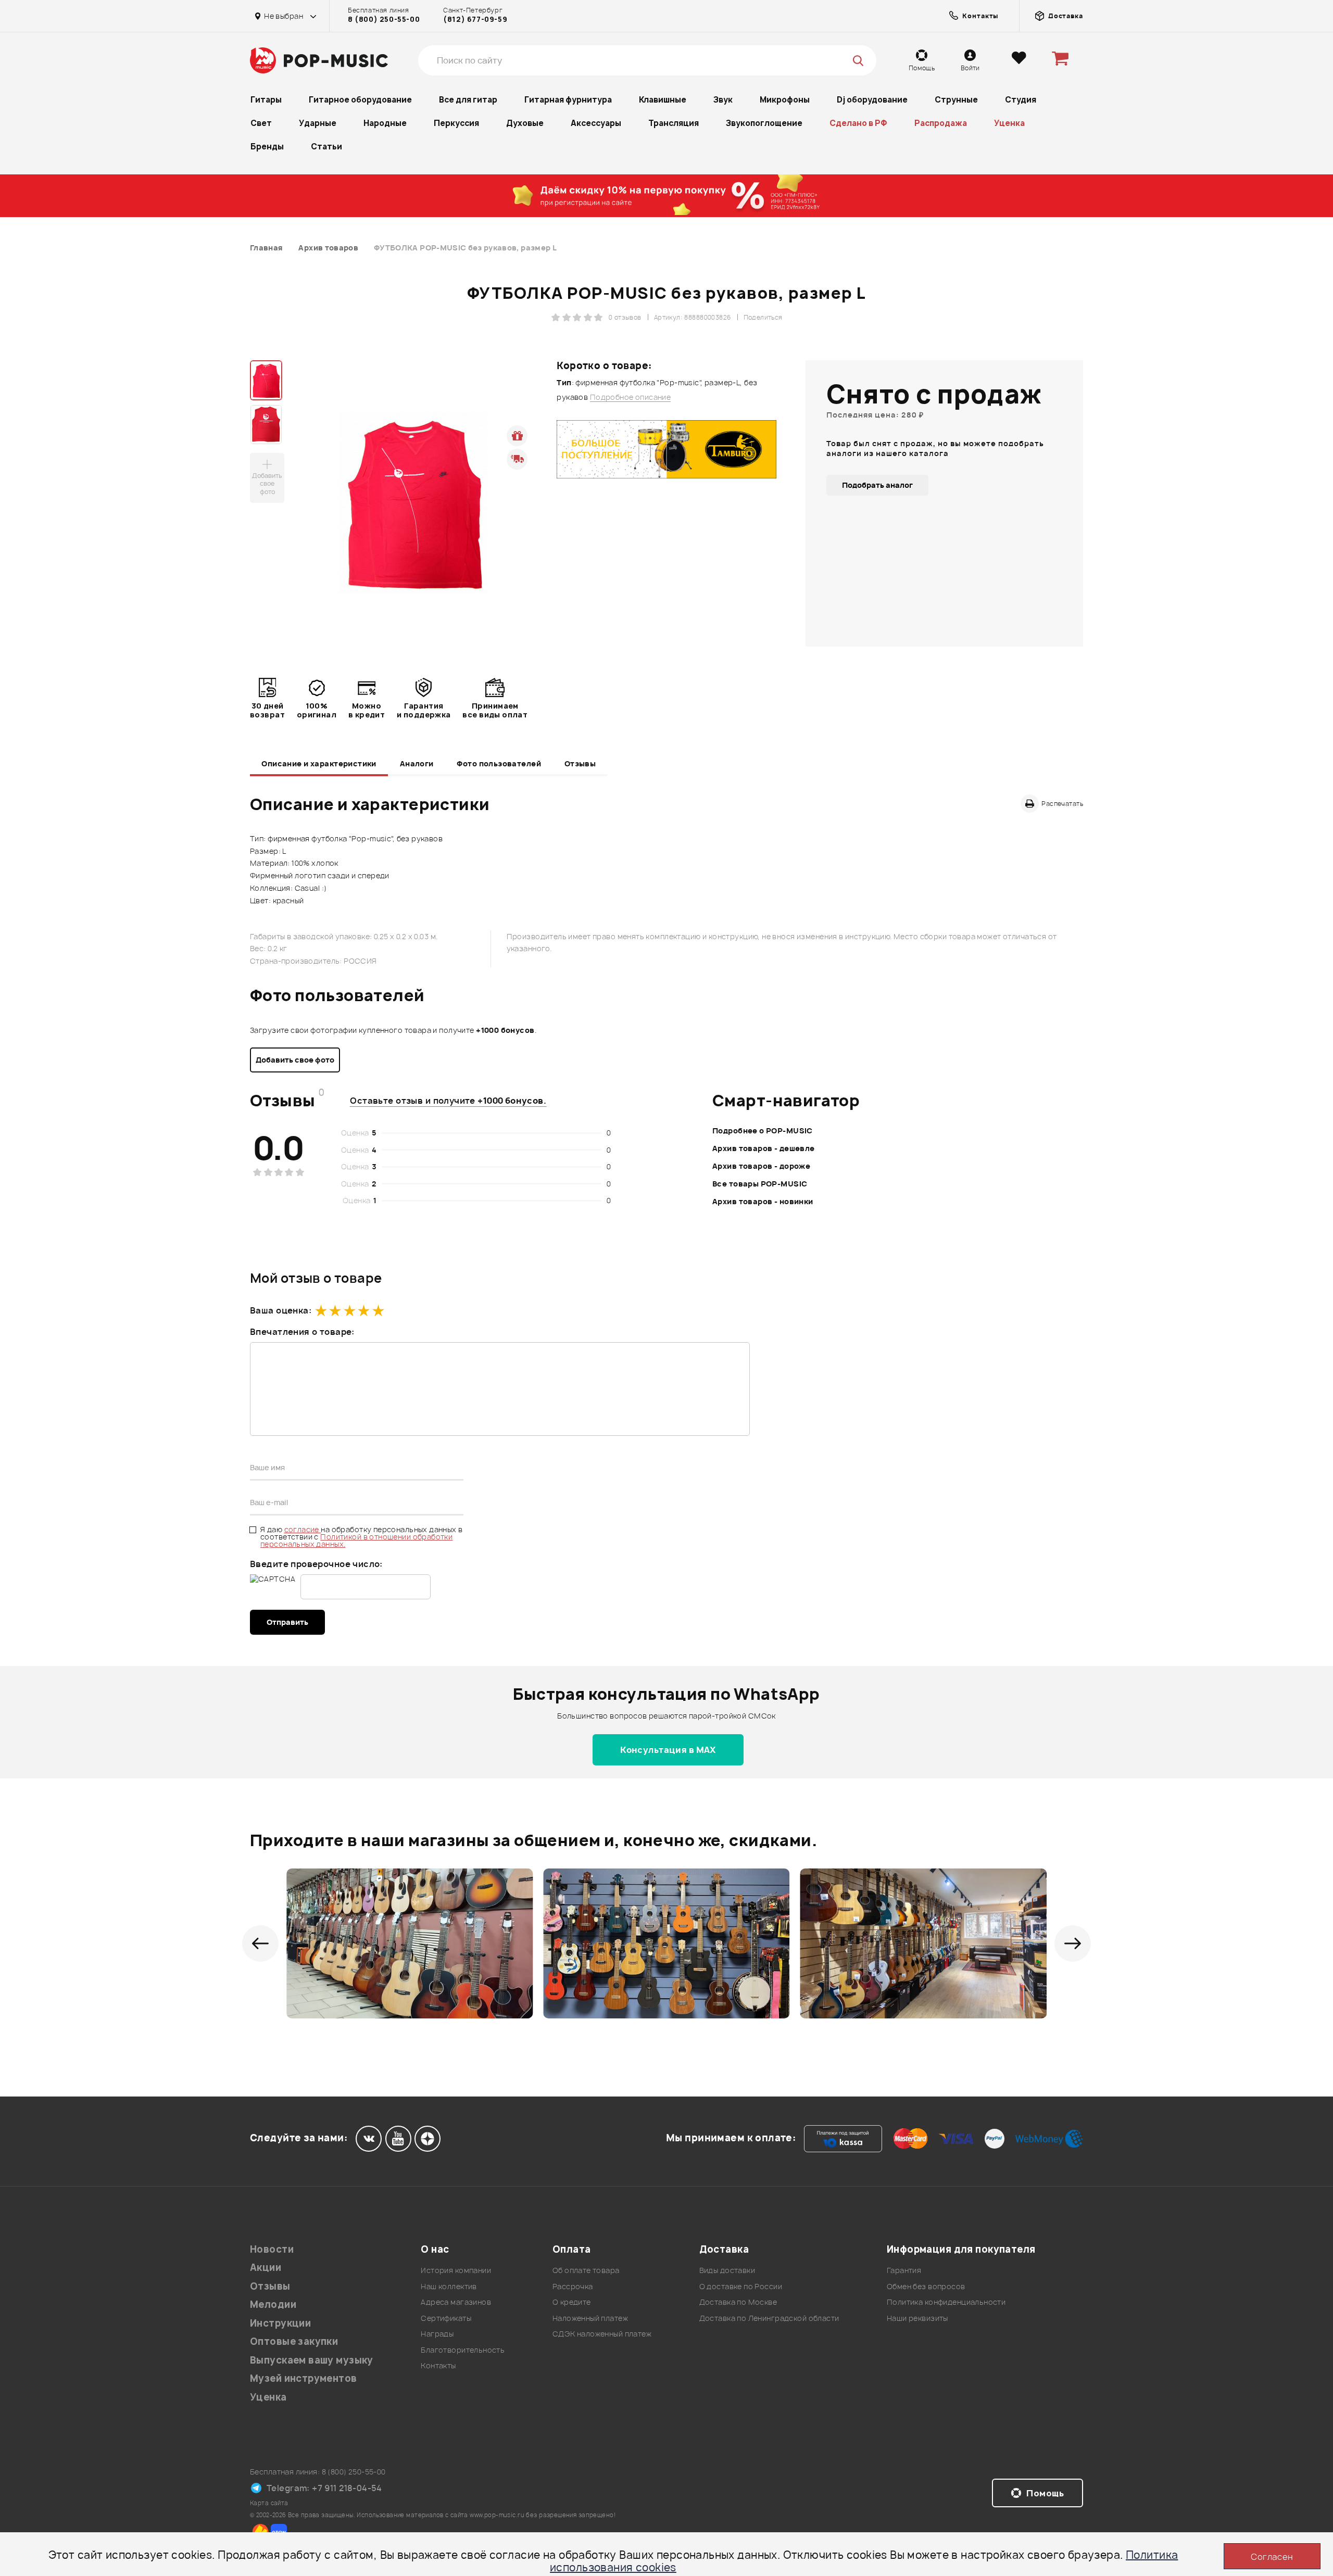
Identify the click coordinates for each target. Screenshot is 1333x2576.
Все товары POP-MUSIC (760, 1184)
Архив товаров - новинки (763, 1201)
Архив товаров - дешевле (764, 1148)
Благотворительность (463, 2350)
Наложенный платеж (590, 2318)
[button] (260, 1943)
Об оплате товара (586, 2270)
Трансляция (674, 123)
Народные (385, 123)
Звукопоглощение (764, 123)
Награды (437, 2334)
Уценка (1009, 123)
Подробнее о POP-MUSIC (763, 1131)
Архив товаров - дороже (761, 1166)
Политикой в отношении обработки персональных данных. (356, 1540)
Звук (723, 100)
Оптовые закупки (294, 2341)
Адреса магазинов (456, 2302)
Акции (266, 2268)
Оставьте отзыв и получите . (448, 1101)
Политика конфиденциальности (946, 2302)
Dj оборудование (872, 100)
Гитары (266, 100)
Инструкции (280, 2323)
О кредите (572, 2302)
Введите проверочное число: (316, 1564)
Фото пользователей (499, 763)
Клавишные (663, 100)
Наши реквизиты (917, 2318)
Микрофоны (785, 100)
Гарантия (904, 2270)
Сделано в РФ (858, 123)
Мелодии (273, 2304)
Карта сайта (269, 2503)
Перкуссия (456, 123)
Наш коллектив (449, 2286)
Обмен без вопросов (926, 2286)
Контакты (438, 2365)
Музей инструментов (304, 2378)
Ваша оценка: (281, 1310)
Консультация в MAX (668, 1750)
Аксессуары (596, 123)
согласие (303, 1529)
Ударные (318, 123)
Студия (1021, 100)
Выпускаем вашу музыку (312, 2360)
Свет (261, 123)
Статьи (326, 147)
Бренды (267, 147)
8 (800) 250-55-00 (384, 19)
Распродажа (941, 123)
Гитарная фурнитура (568, 100)
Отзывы (580, 763)
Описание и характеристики (319, 763)
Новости (272, 2249)
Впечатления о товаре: (302, 1332)
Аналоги (417, 763)
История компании (456, 2270)
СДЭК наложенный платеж (602, 2334)
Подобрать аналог (877, 485)
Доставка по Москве (738, 2302)
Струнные (956, 100)
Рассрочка (573, 2286)
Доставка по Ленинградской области (769, 2318)
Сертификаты (446, 2318)
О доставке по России (741, 2286)
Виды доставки (727, 2270)
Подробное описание (631, 397)
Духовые (525, 123)
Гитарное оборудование (360, 100)
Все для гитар (468, 100)
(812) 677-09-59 (475, 19)
